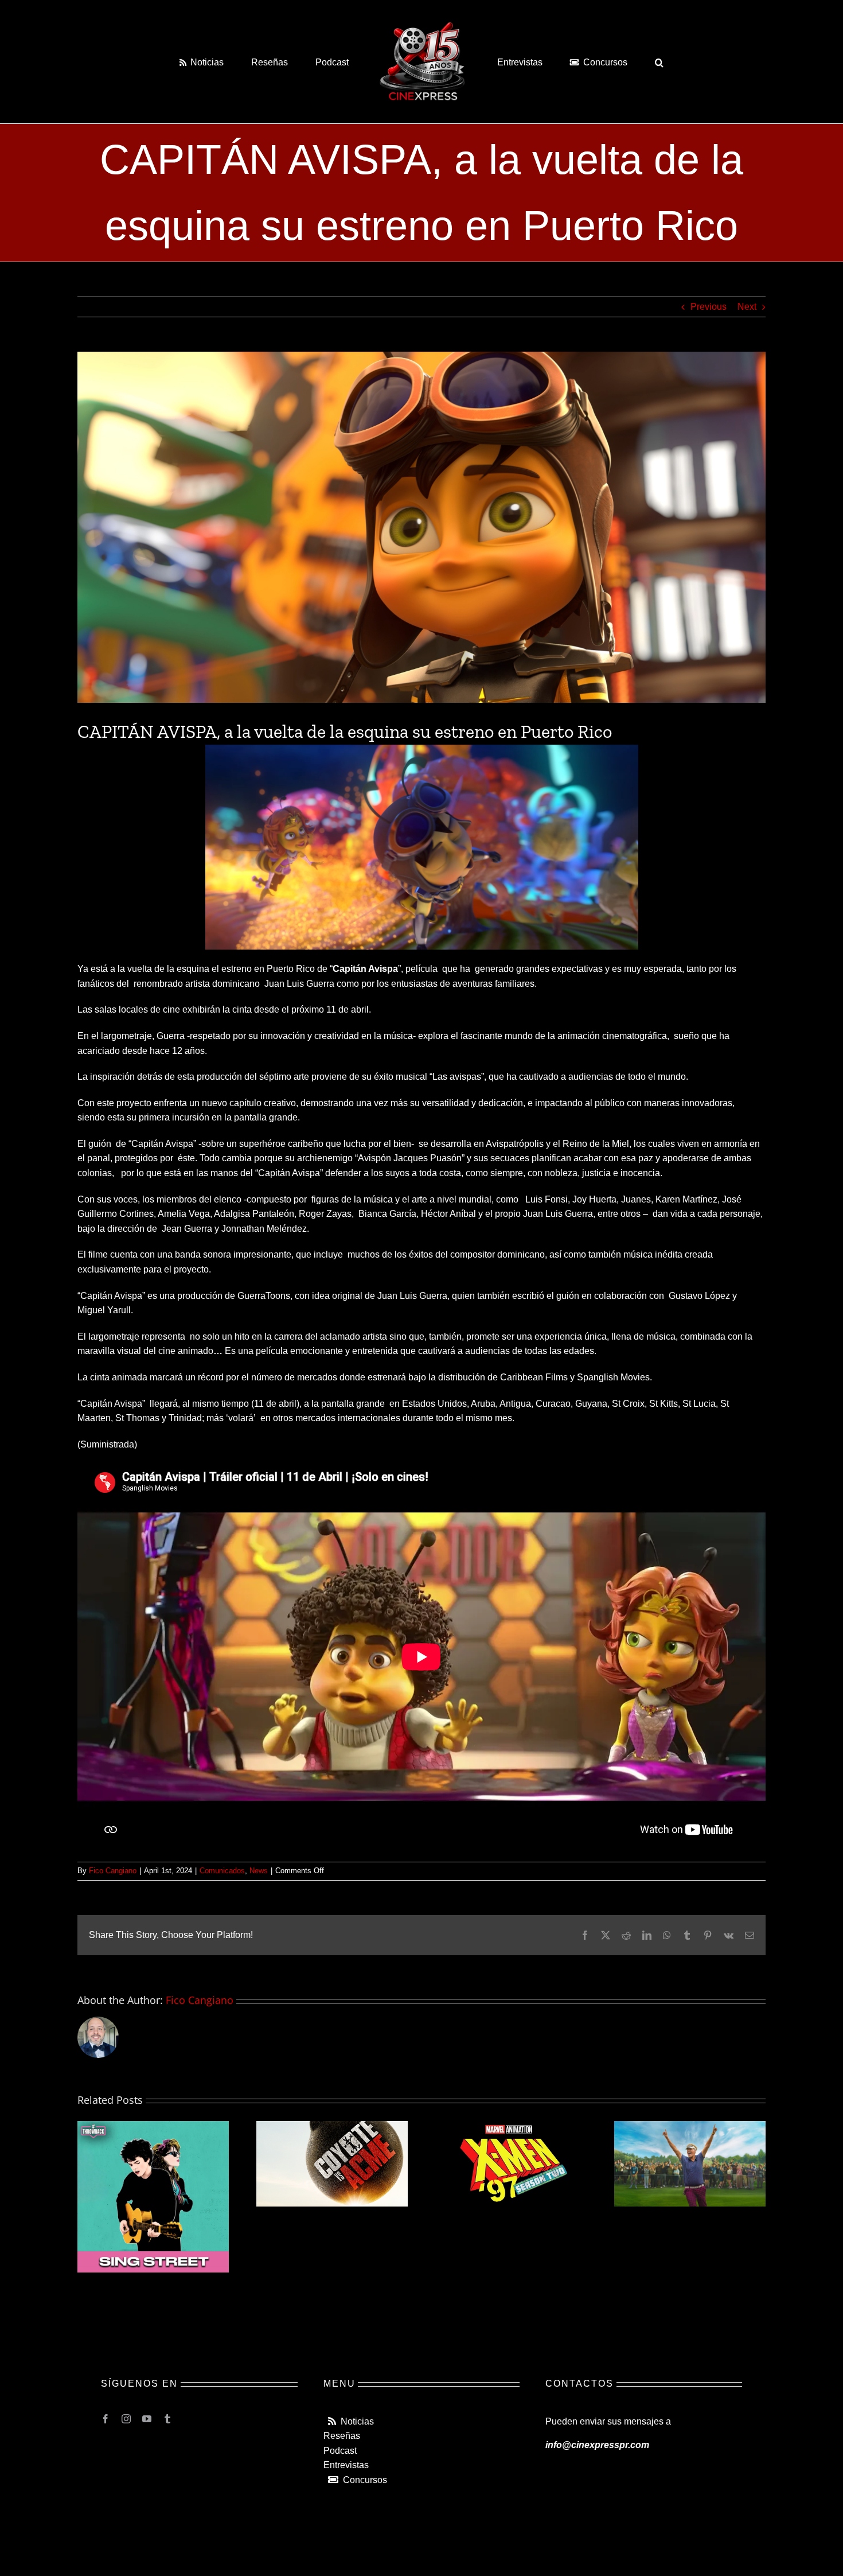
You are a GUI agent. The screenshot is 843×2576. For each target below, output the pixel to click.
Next (747, 307)
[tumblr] (167, 2419)
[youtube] (147, 2419)
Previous (709, 307)
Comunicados (222, 1871)
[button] (613, 61)
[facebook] (106, 2419)
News (259, 1871)
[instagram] (126, 2419)
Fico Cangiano (113, 1871)
